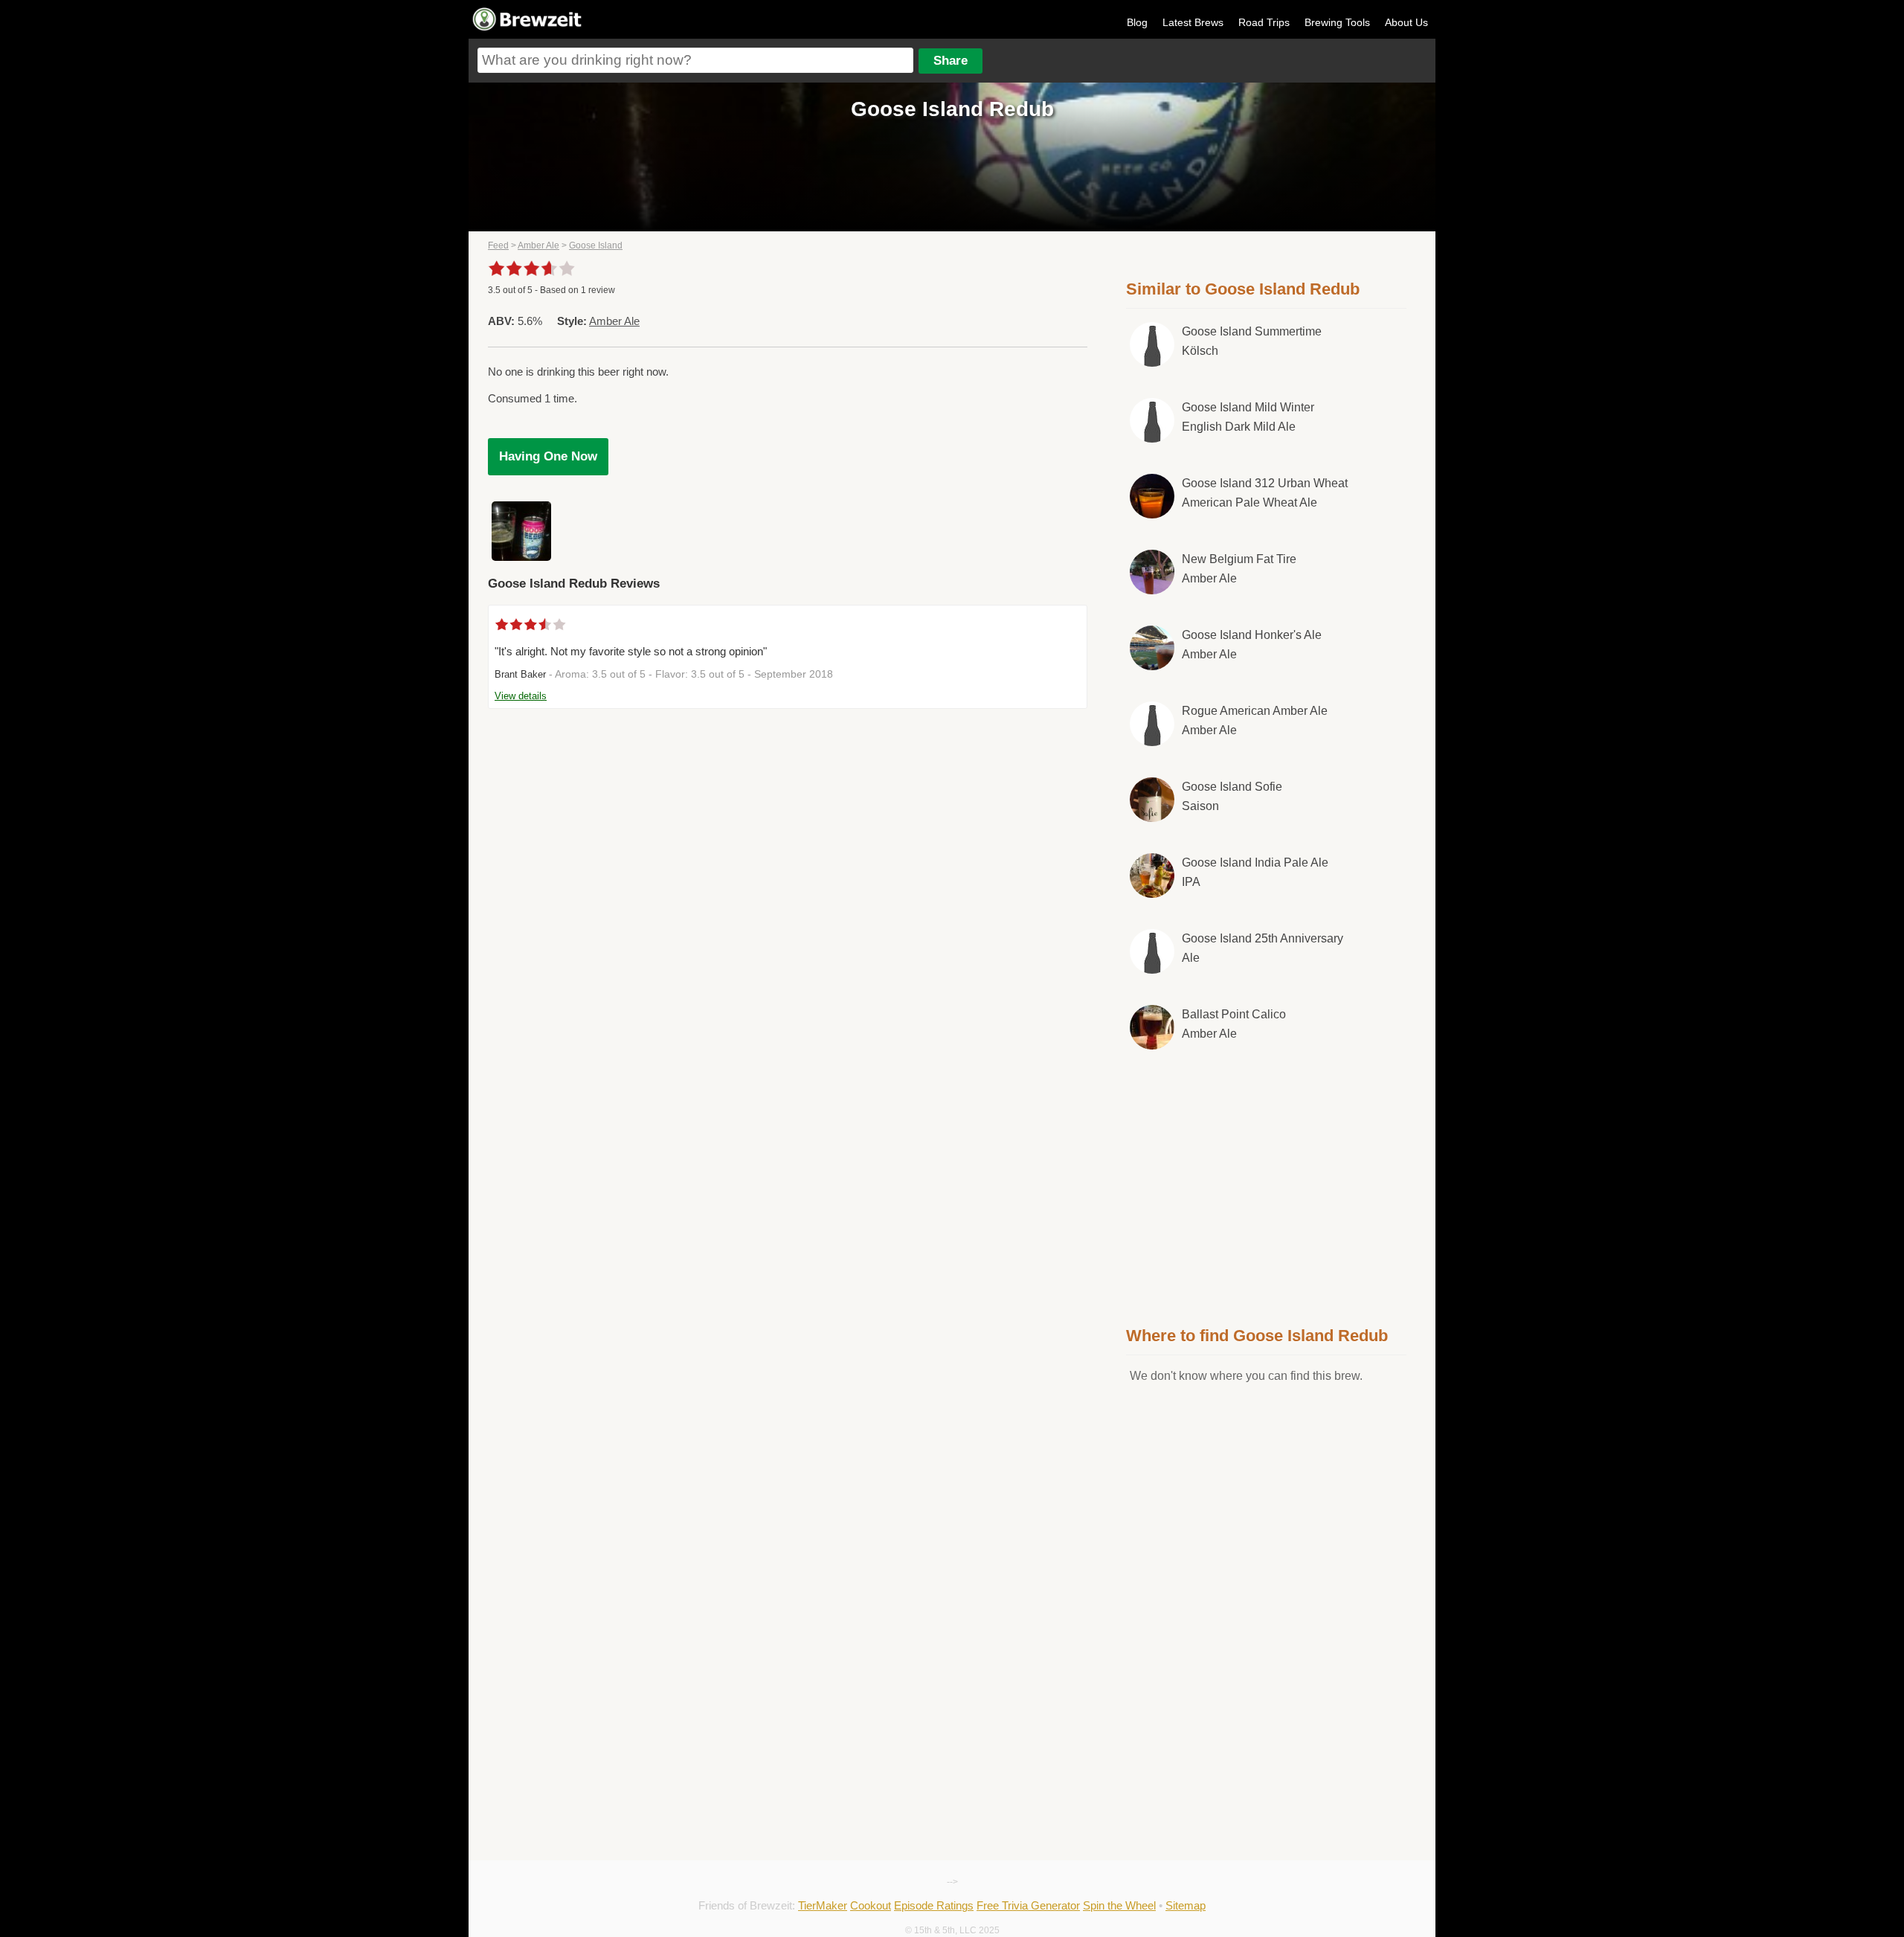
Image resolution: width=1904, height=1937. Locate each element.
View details (521, 696)
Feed (498, 245)
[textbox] (695, 60)
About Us (1406, 22)
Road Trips (1264, 22)
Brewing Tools (1337, 22)
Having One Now (548, 456)
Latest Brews (1193, 22)
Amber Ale (538, 245)
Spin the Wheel (1119, 1905)
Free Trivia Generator (1028, 1905)
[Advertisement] (1267, 1185)
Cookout (871, 1905)
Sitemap (1186, 1905)
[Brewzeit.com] (528, 28)
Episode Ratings (934, 1905)
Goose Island (596, 245)
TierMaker (823, 1905)
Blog (1137, 22)
